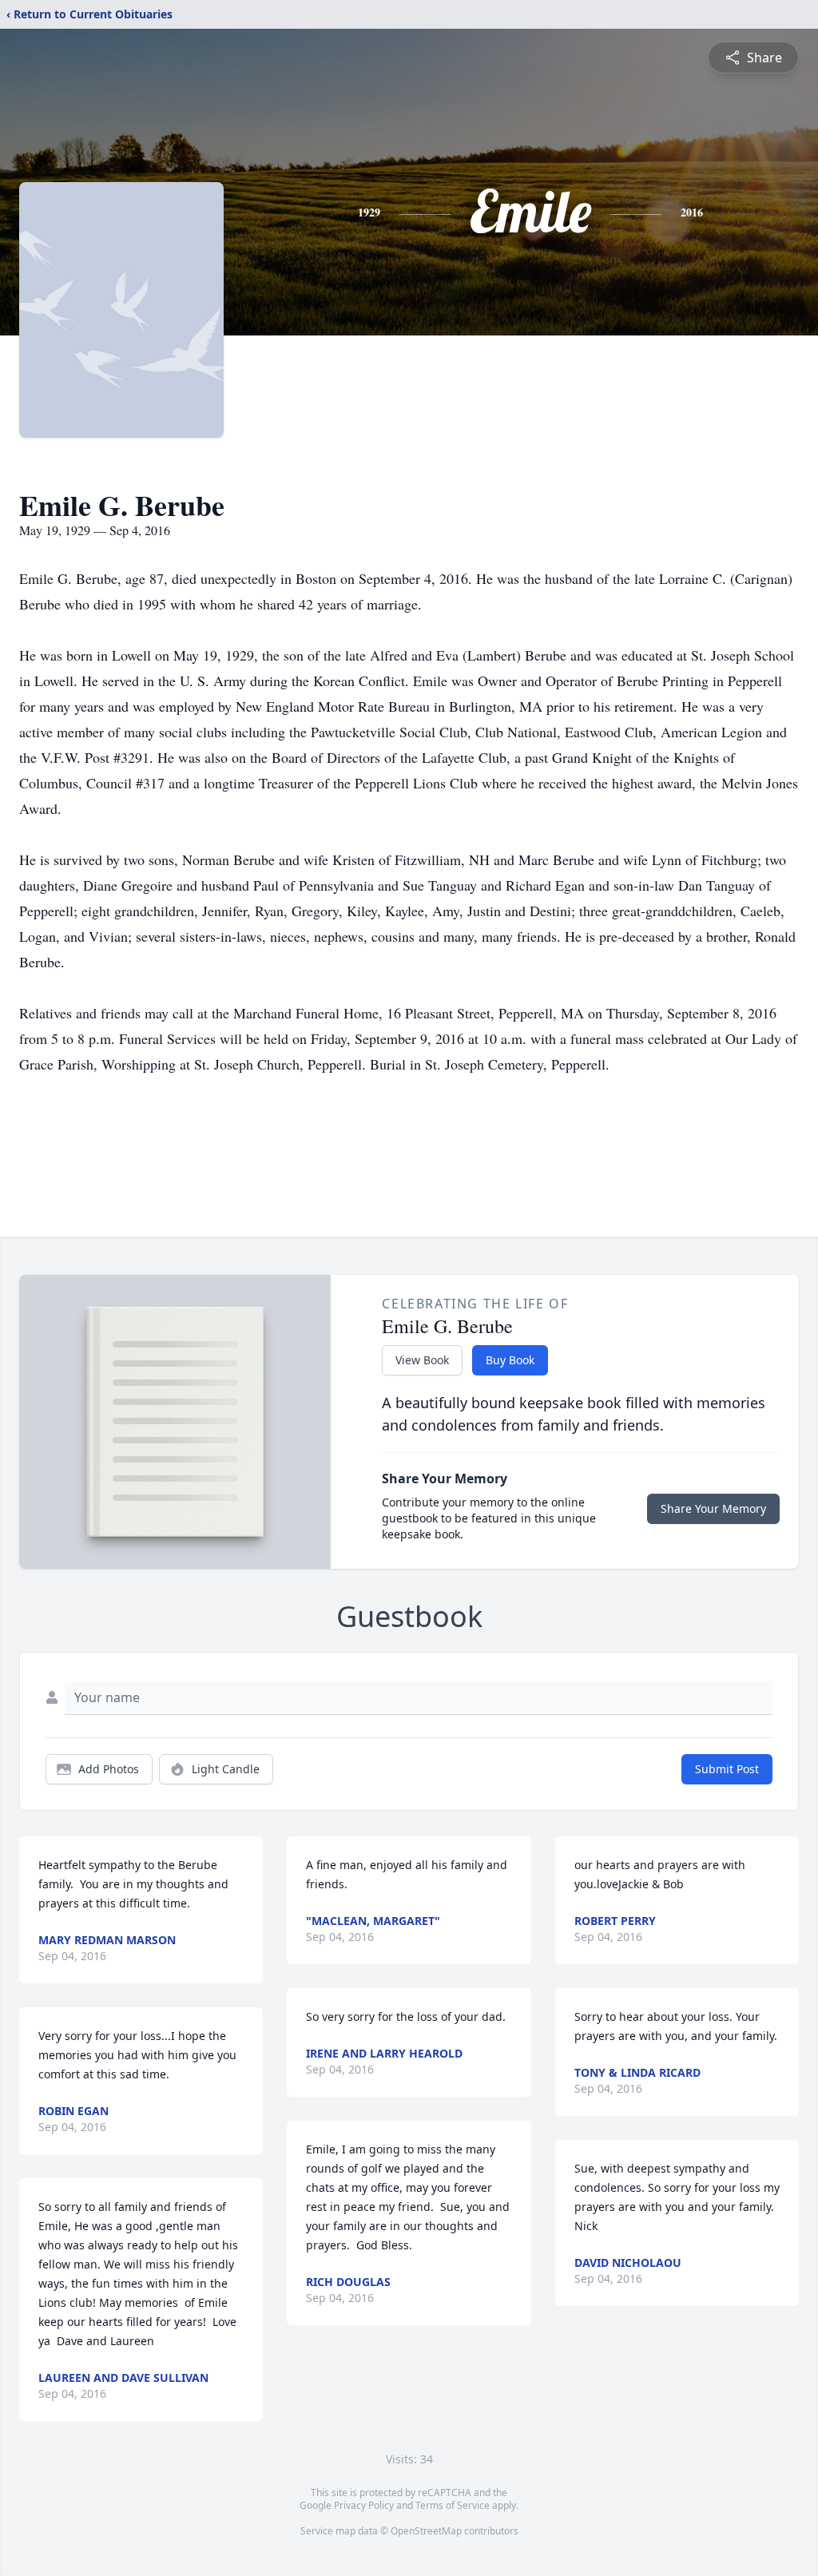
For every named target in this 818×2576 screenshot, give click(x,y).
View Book (422, 1360)
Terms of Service (453, 2505)
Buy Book (510, 1360)
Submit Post (727, 1769)
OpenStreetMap (426, 2531)
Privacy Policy (364, 2505)
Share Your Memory (713, 1508)
